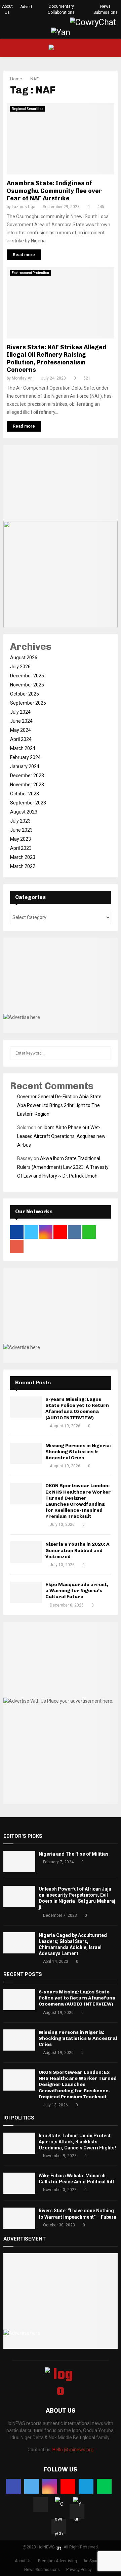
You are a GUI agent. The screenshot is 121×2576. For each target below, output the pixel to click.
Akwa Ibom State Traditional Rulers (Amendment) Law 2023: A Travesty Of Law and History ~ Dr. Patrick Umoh (63, 1167)
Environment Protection (30, 273)
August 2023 (24, 812)
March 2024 (23, 748)
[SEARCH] (104, 1053)
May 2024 (21, 730)
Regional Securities (28, 109)
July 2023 (20, 821)
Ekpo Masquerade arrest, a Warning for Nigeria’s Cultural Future (77, 1591)
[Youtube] (68, 2486)
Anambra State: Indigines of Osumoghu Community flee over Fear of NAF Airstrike (54, 191)
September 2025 (28, 703)
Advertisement (25, 2239)
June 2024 (21, 721)
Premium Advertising (57, 2561)
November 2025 (27, 685)
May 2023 (21, 839)
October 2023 (25, 794)
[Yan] (77, 2511)
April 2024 (21, 739)
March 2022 (23, 866)
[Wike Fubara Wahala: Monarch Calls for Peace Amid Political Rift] (19, 2183)
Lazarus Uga (24, 207)
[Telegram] (86, 2486)
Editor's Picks (23, 1836)
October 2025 (25, 694)
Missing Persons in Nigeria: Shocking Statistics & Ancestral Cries (78, 1452)
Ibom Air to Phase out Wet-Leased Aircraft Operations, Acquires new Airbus (61, 1136)
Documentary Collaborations (61, 9)
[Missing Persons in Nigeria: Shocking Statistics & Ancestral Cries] (26, 1453)
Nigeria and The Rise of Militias (74, 1854)
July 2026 (20, 667)
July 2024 (20, 712)
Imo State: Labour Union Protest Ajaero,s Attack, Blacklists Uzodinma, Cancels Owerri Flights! (77, 2142)
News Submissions (106, 9)
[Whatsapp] (104, 2486)
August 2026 (24, 658)
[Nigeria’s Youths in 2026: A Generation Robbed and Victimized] (26, 1552)
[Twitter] (32, 2486)
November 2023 (27, 785)
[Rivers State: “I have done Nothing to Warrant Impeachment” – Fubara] (19, 2218)
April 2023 (21, 848)
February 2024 (25, 757)
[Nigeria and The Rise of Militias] (19, 1861)
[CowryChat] (59, 2526)
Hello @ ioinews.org (73, 2450)
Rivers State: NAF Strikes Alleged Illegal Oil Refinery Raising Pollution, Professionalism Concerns (56, 359)
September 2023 (28, 803)
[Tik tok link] (63, 23)
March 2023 (23, 857)
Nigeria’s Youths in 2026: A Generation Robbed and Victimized (77, 1550)
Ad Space (92, 2561)
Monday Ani (23, 378)
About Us (7, 9)
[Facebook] (13, 2486)
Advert (26, 7)
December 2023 (27, 776)
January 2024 (25, 766)
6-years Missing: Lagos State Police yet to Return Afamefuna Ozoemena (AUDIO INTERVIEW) (77, 1409)
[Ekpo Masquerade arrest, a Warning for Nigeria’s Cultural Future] (26, 1592)
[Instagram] (50, 2486)
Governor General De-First (44, 1097)
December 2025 (27, 676)
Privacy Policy (79, 2570)
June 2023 (21, 830)
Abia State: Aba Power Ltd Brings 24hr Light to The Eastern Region (60, 1105)
